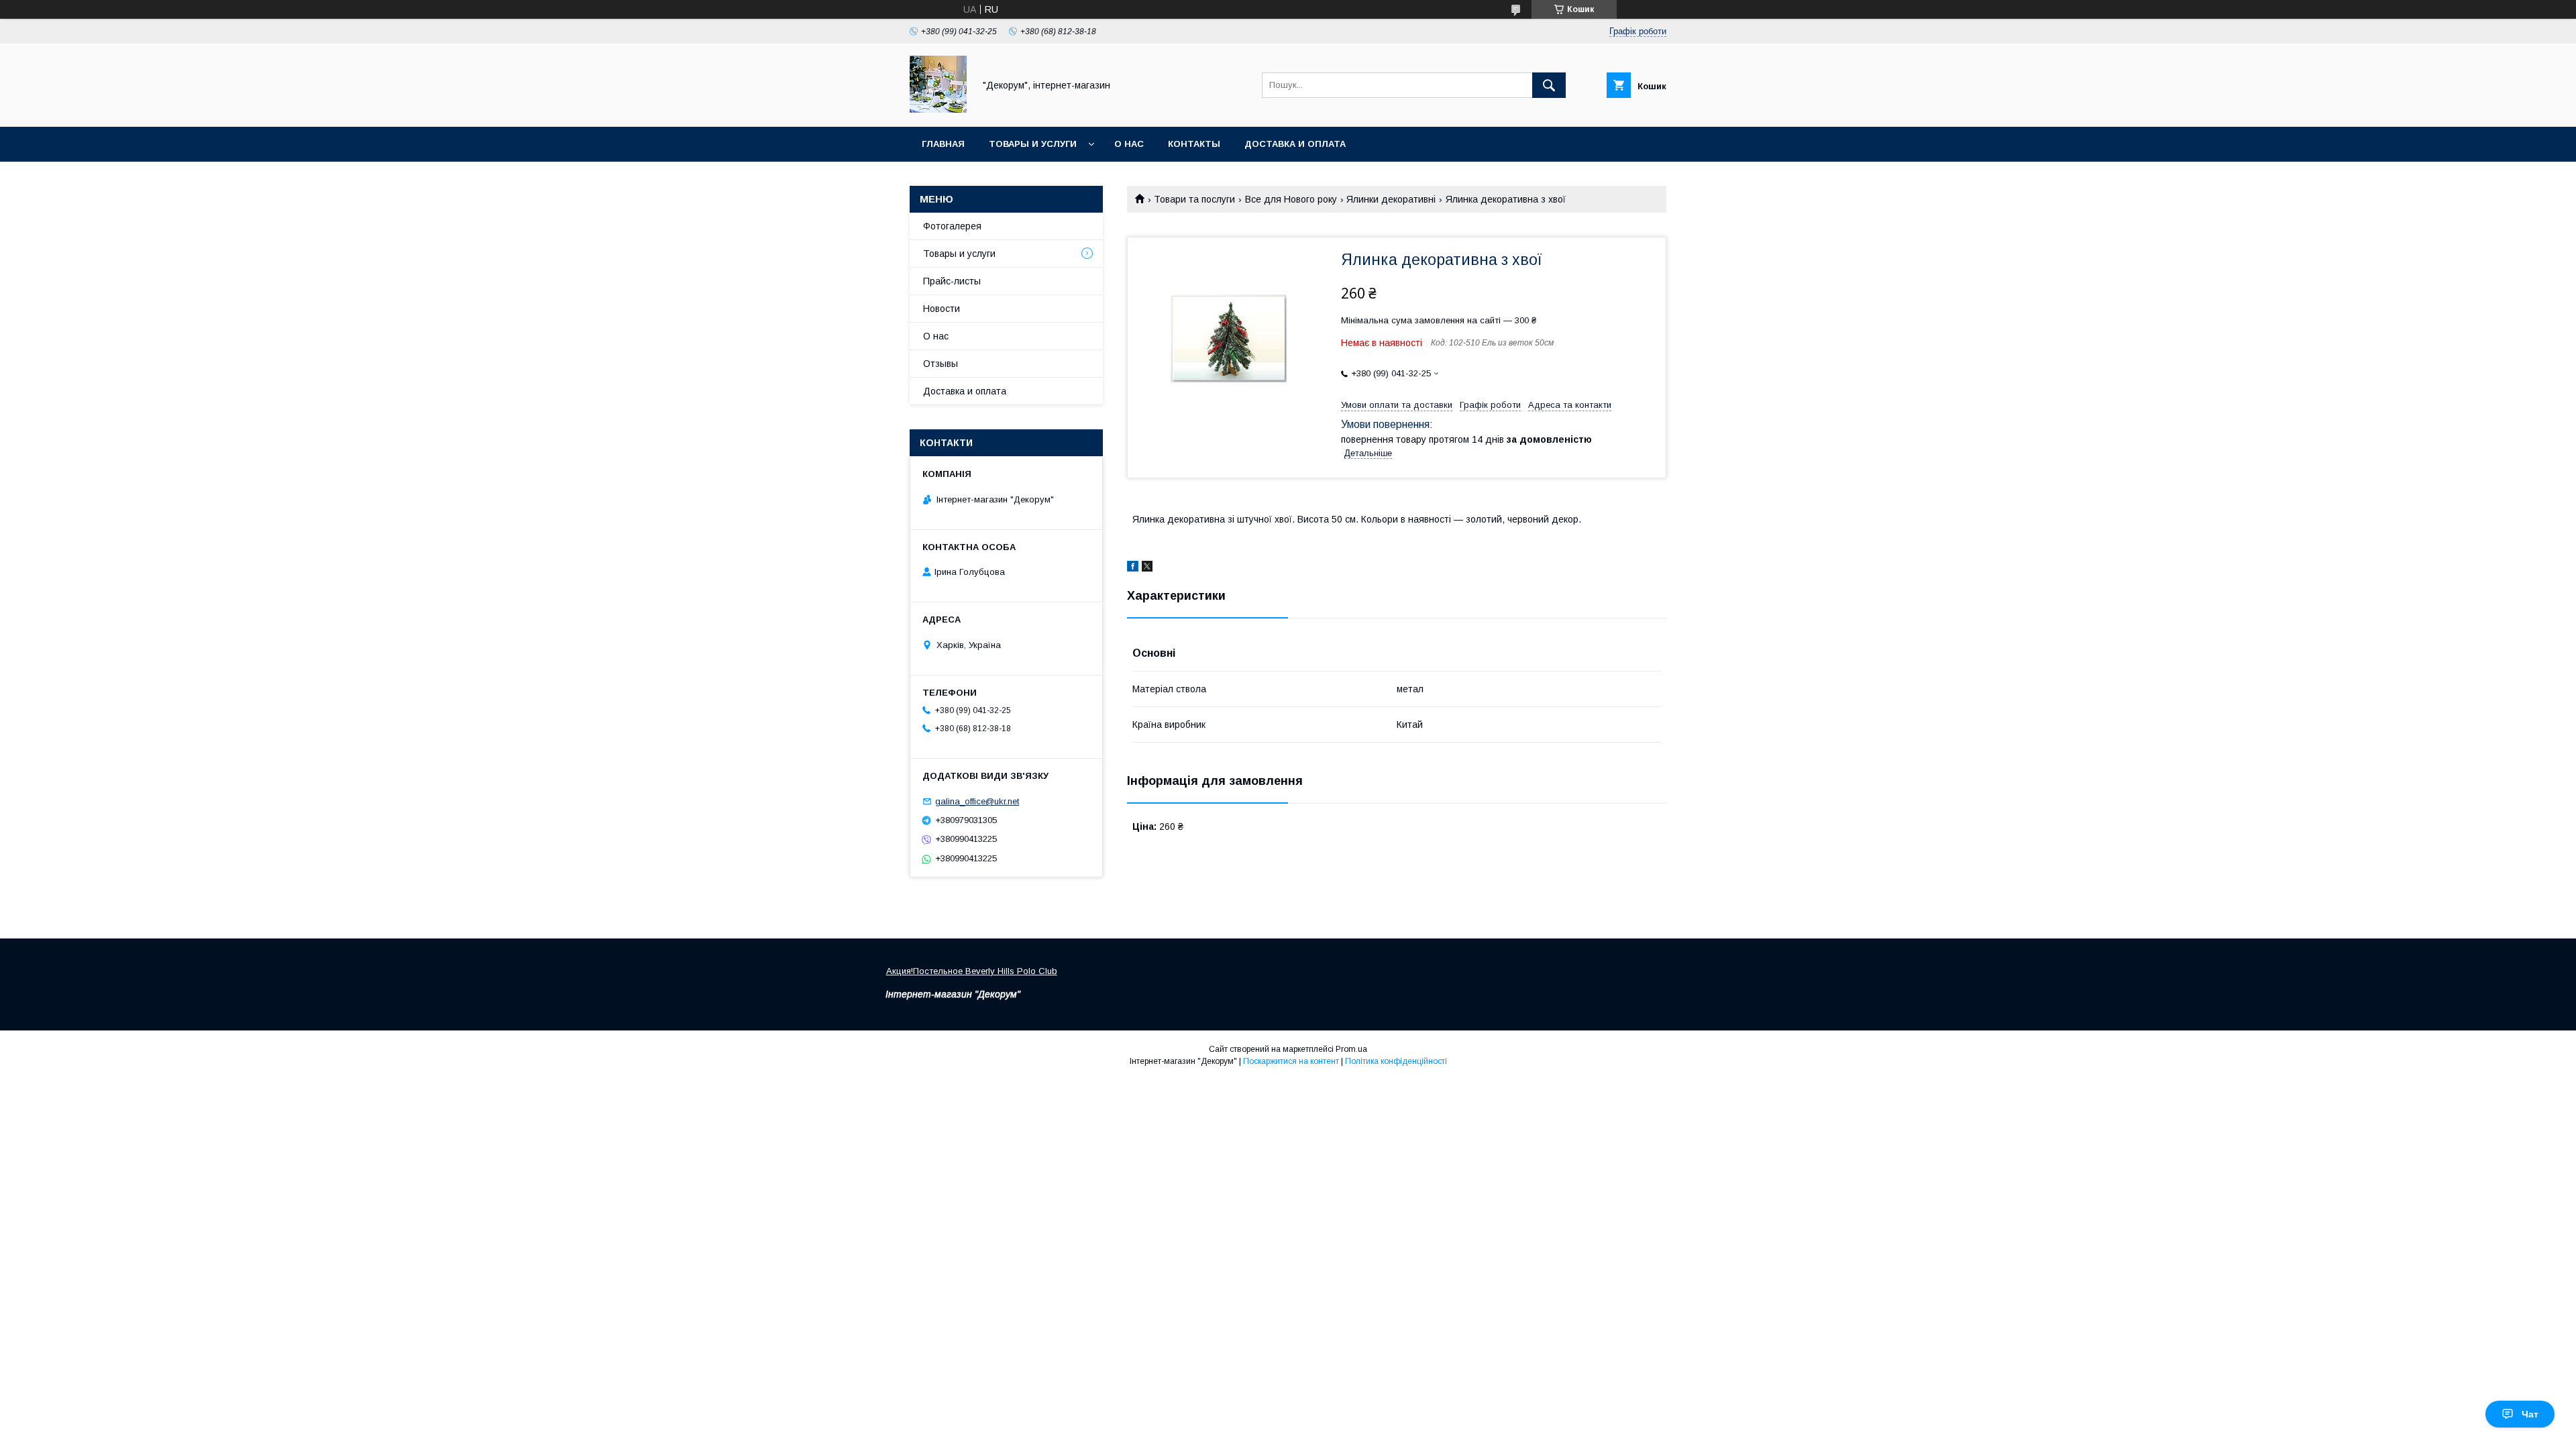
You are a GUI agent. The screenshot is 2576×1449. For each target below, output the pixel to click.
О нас (1129, 144)
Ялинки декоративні (1391, 199)
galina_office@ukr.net (977, 801)
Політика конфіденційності (1396, 1061)
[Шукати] (1549, 85)
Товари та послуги (1194, 199)
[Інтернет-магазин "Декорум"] (938, 109)
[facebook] (1133, 568)
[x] (1147, 568)
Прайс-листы (952, 281)
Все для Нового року (1291, 199)
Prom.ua (1351, 1049)
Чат (2530, 1414)
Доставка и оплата (1295, 144)
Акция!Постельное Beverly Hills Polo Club (972, 971)
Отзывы (941, 364)
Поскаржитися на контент (1291, 1061)
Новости (942, 309)
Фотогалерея (952, 226)
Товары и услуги (1033, 144)
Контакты (1194, 144)
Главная (943, 144)
